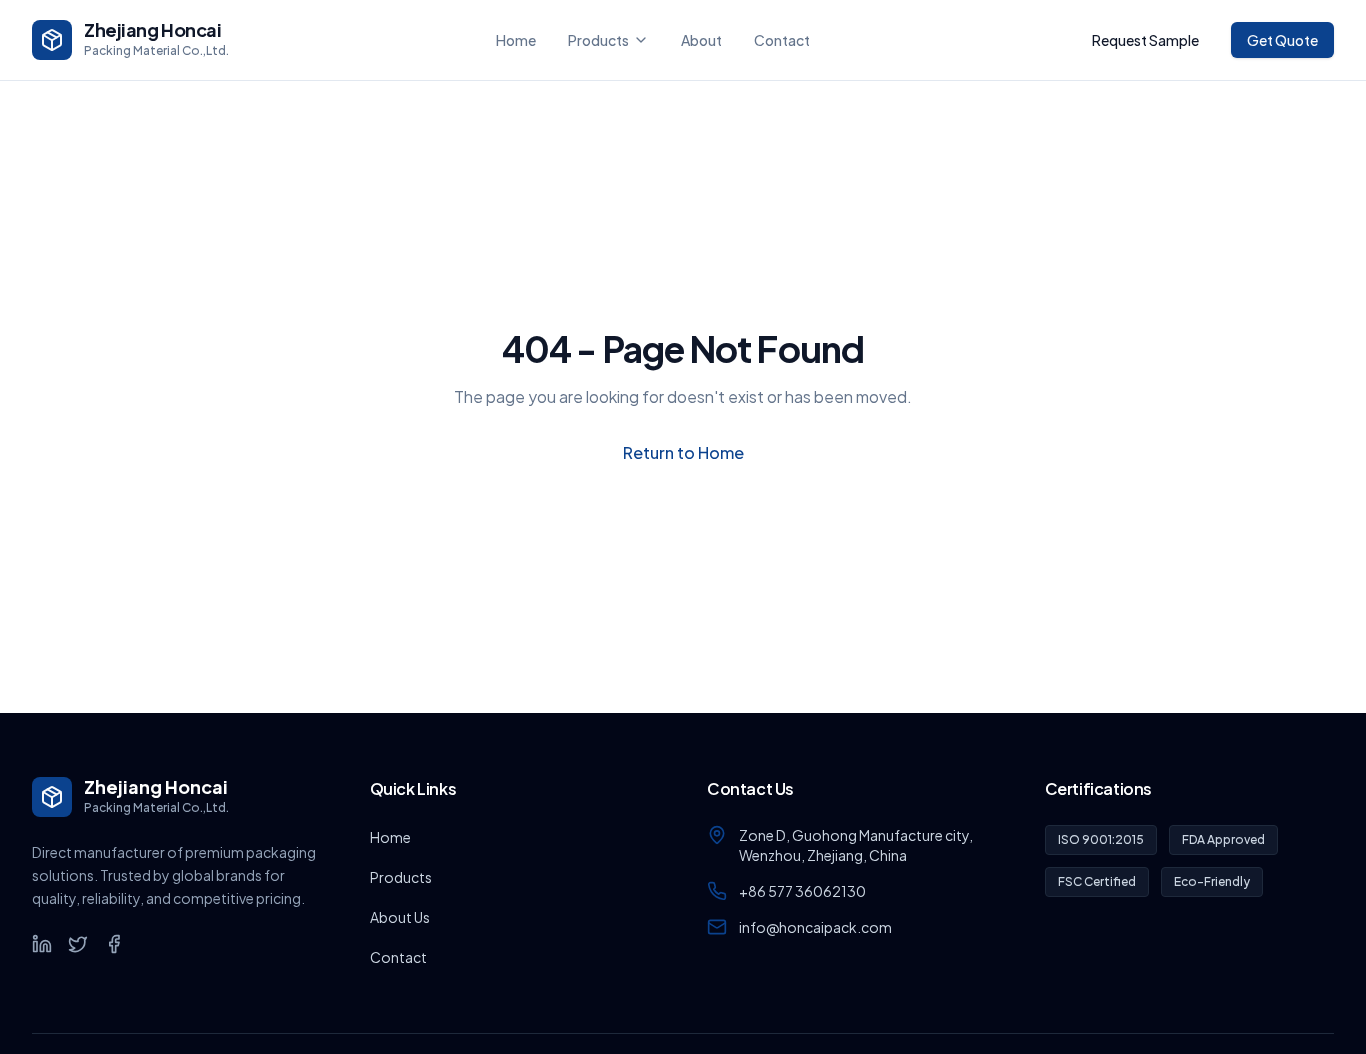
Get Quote (1282, 40)
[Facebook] (114, 944)
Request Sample (1145, 40)
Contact (782, 40)
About (701, 40)
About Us (400, 917)
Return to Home (683, 452)
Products (598, 40)
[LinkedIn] (42, 944)
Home (516, 40)
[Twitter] (78, 944)
